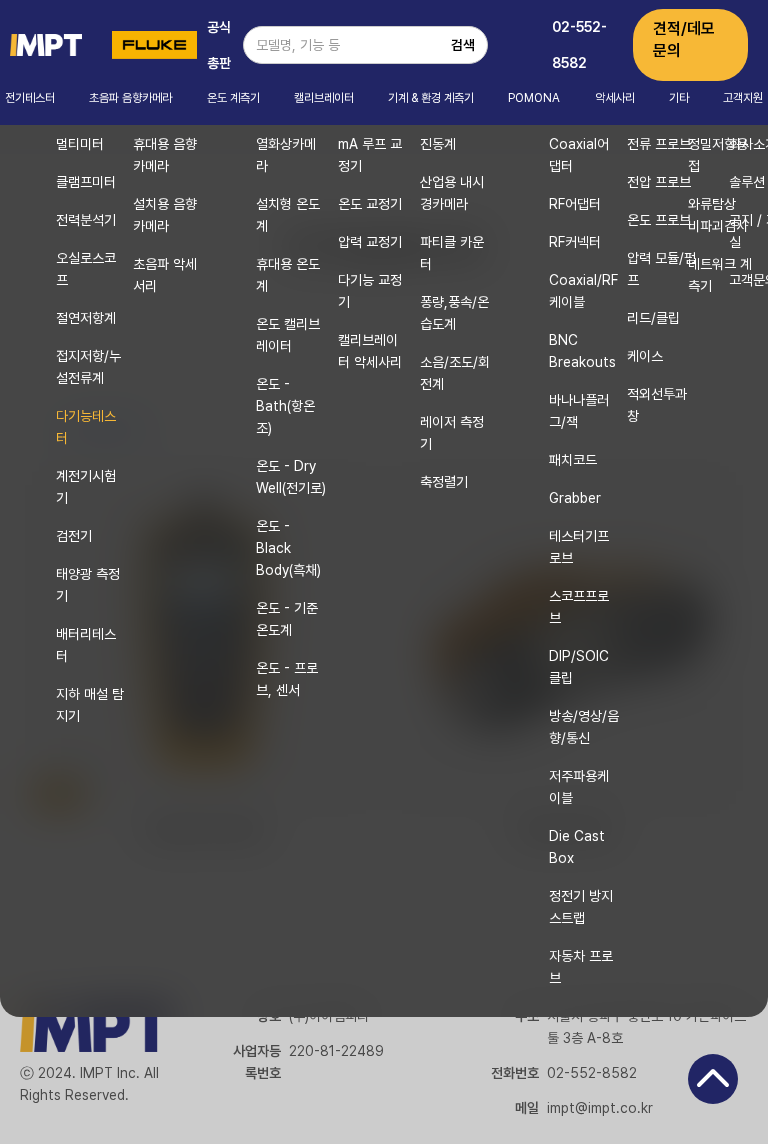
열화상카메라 (286, 155)
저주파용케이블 (579, 787)
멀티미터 (80, 144)
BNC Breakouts (582, 351)
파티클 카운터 (452, 253)
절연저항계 (86, 318)
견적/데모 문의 (684, 39)
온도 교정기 (370, 204)
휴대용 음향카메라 (165, 155)
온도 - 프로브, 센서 (287, 679)
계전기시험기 (86, 487)
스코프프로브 (579, 607)
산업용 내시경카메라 (452, 193)
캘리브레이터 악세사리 (370, 351)
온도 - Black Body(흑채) (288, 548)
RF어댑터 (575, 204)
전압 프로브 (659, 182)
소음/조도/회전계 (455, 373)
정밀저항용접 (718, 155)
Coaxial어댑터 (579, 155)
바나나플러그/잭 (579, 411)
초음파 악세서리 (165, 275)
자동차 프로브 (581, 967)
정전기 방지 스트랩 (581, 907)
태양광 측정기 (88, 585)
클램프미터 (86, 182)
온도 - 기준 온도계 (287, 619)
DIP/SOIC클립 (579, 667)
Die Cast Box (577, 847)
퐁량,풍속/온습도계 (454, 313)
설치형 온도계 (288, 215)
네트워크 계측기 (720, 275)
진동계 (438, 144)
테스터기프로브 (579, 547)
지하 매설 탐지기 (90, 705)
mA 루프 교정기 (370, 155)
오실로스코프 (86, 269)
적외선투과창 (657, 405)
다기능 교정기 (370, 291)
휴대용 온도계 (288, 275)
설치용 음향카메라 (165, 215)
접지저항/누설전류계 (88, 367)
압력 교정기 (370, 242)
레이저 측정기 (452, 433)
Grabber (575, 498)
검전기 (74, 536)
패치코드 (573, 460)
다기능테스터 (86, 427)
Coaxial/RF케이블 (583, 291)
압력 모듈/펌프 (661, 269)
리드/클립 (653, 318)
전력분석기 (86, 220)
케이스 (645, 356)
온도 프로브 (659, 220)
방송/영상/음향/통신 (584, 727)
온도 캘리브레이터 (288, 335)
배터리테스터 (86, 645)
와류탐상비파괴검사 (718, 215)
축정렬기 (444, 482)
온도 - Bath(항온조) (285, 406)
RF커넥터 (575, 242)
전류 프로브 (659, 144)
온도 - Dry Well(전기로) (291, 477)
